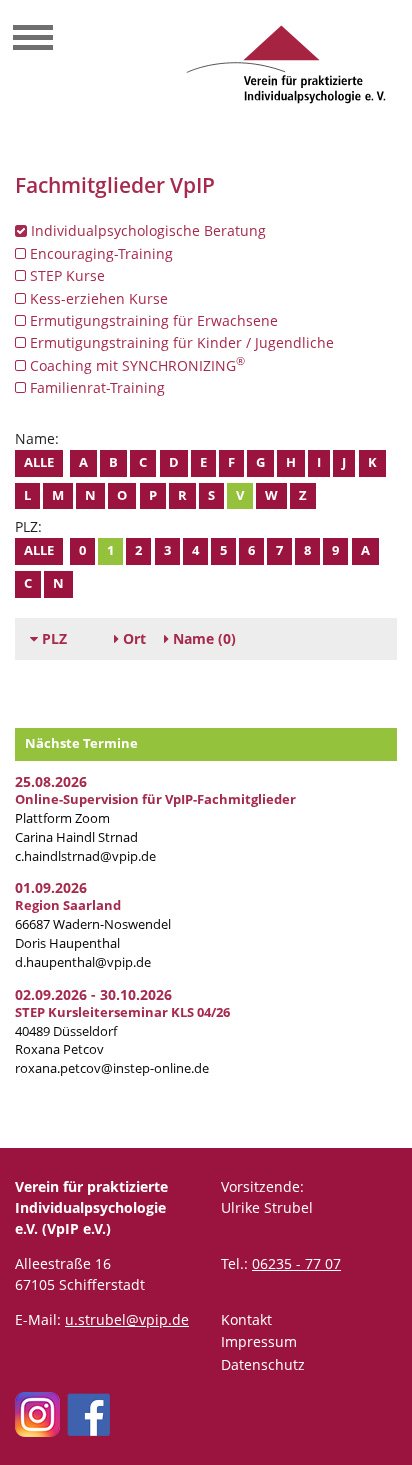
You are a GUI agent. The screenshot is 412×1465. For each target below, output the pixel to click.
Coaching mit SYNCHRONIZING (135, 365)
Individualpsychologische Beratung (146, 230)
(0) (204, 638)
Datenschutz (263, 1364)
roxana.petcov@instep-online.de (112, 1068)
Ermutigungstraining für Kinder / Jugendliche (180, 342)
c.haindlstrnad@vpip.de (85, 856)
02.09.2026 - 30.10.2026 (93, 994)
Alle (39, 462)
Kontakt (246, 1319)
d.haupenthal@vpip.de (83, 962)
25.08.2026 (51, 781)
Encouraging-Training (99, 253)
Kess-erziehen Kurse (97, 298)
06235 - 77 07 (296, 1263)
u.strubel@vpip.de (127, 1319)
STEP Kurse (65, 275)
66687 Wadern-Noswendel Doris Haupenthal (93, 924)
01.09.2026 (51, 887)
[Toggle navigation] (33, 40)
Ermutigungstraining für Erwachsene (152, 320)
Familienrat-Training (95, 387)
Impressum (259, 1341)
